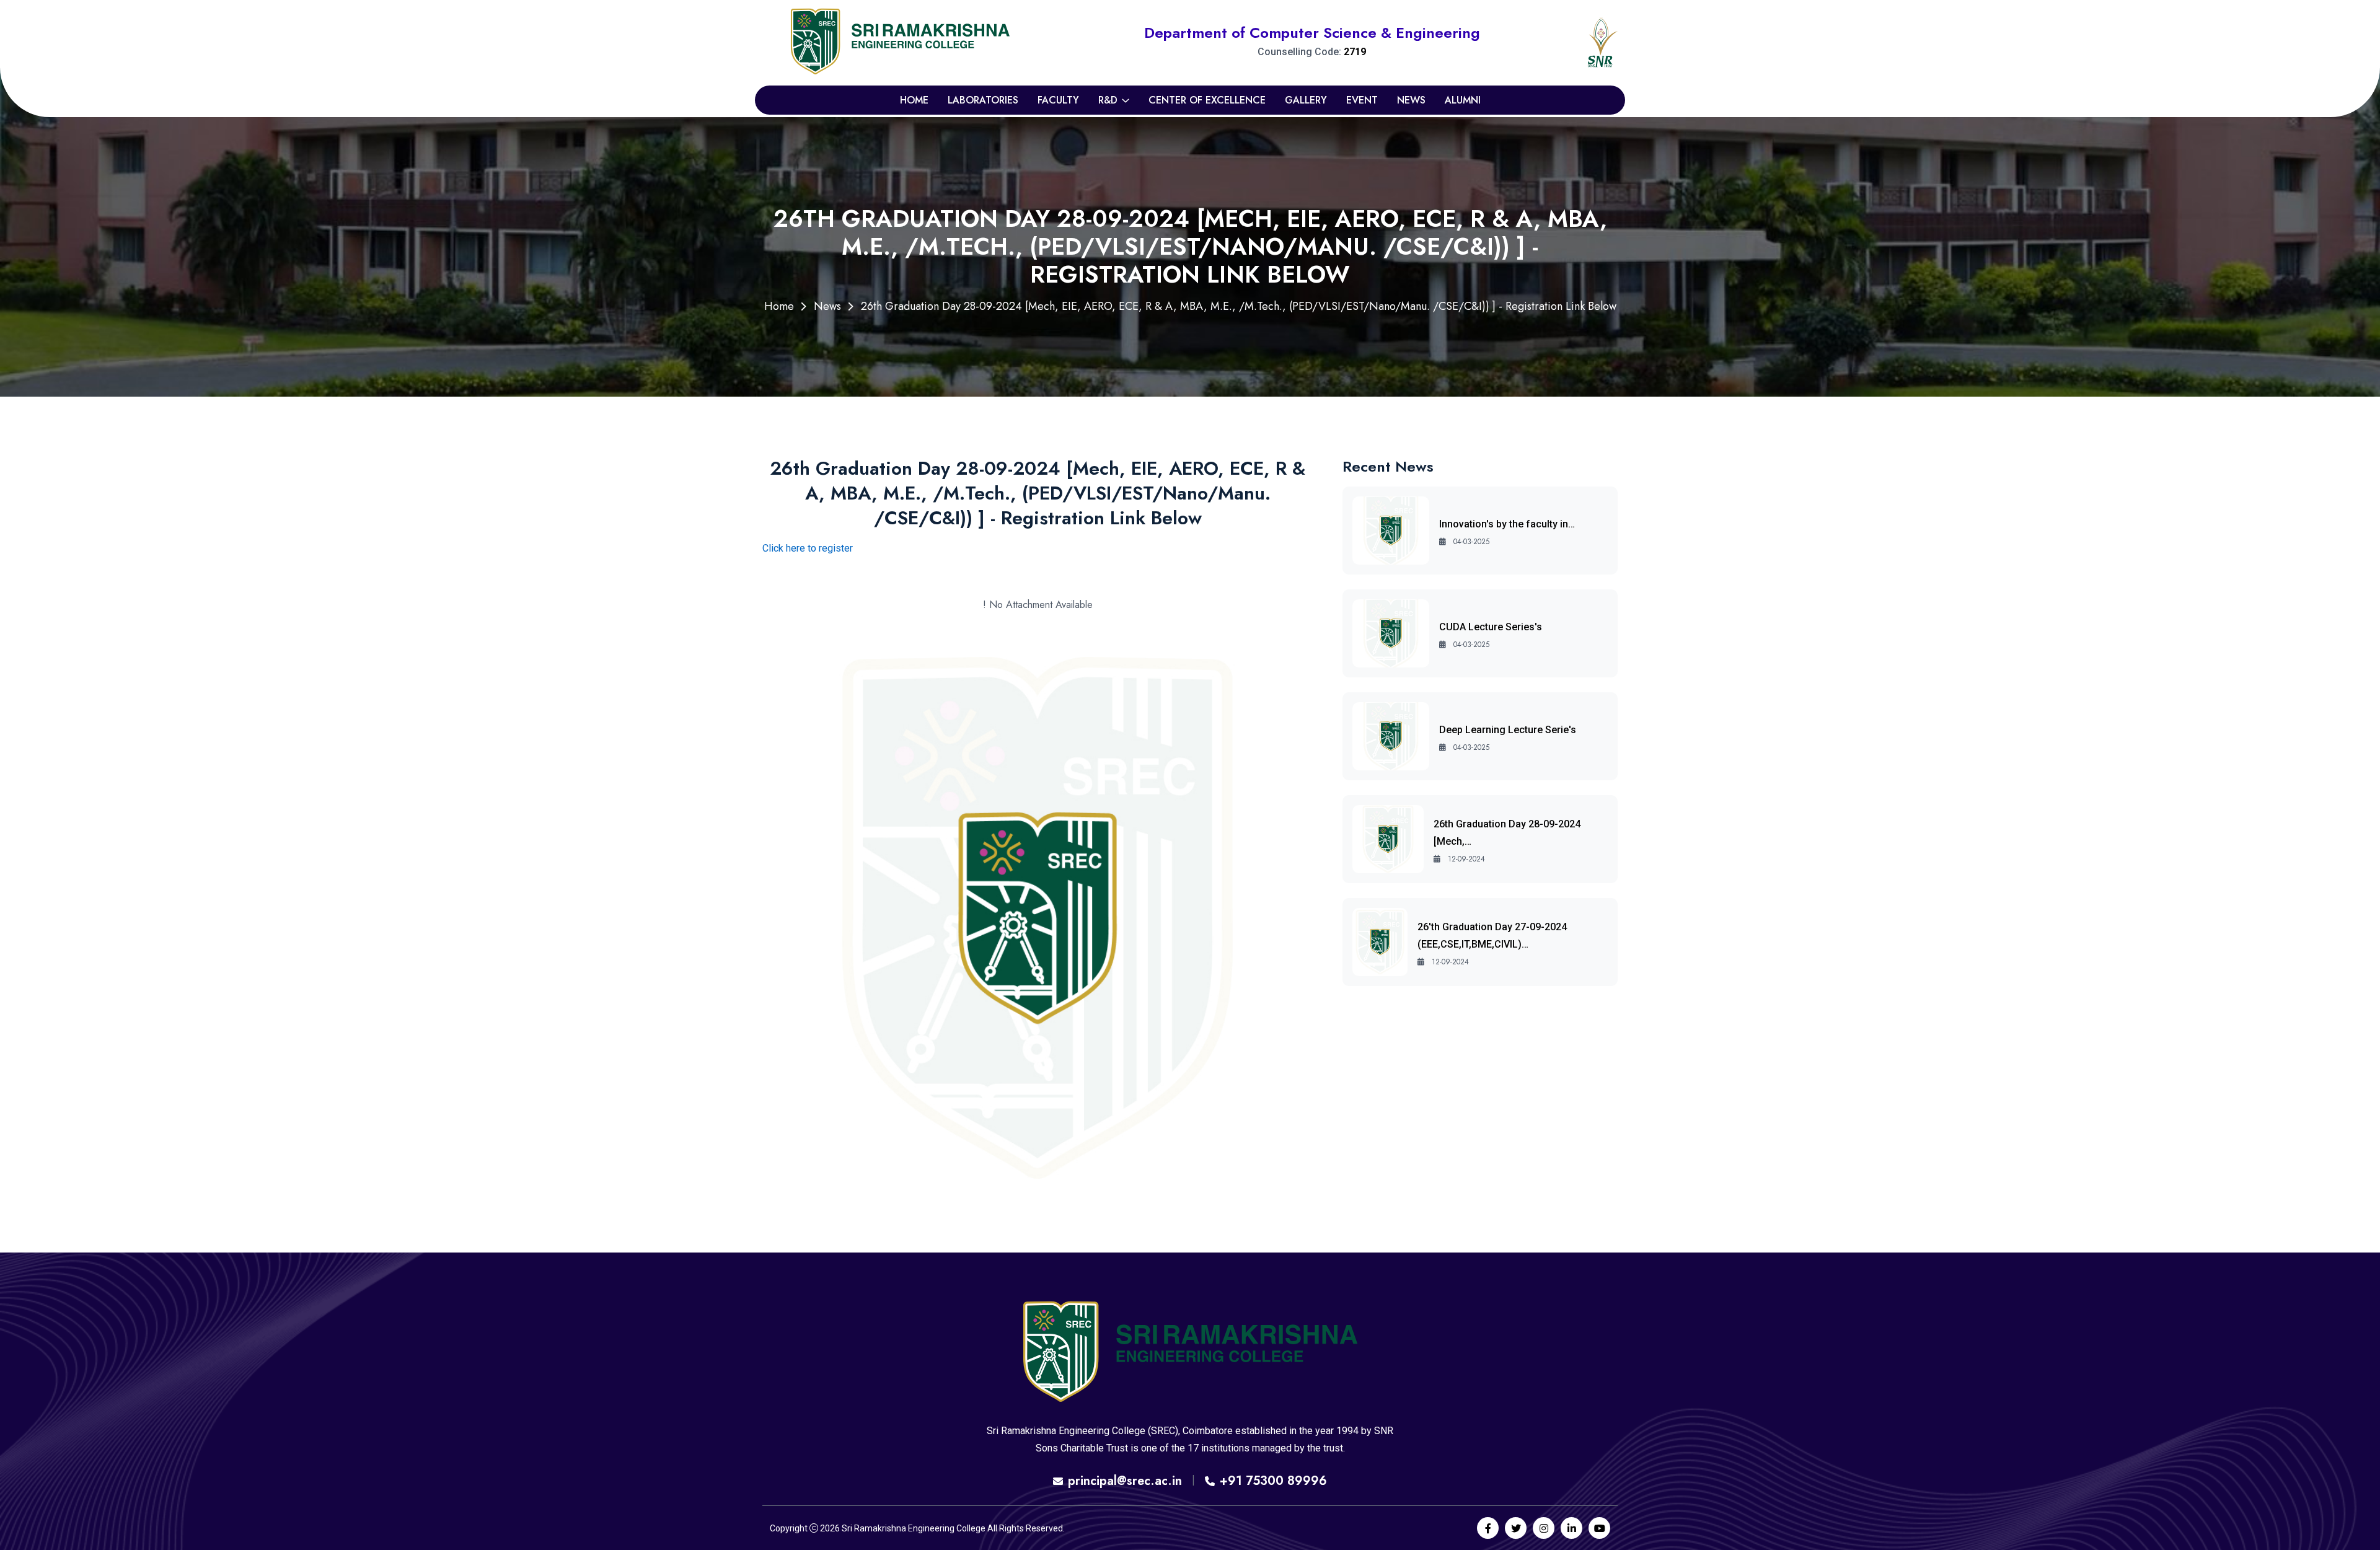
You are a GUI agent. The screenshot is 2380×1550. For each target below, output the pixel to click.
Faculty (1058, 100)
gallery (1306, 100)
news (1411, 100)
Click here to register (808, 548)
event (1362, 100)
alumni (1463, 100)
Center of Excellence (1207, 100)
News (827, 306)
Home (914, 100)
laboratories (983, 100)
